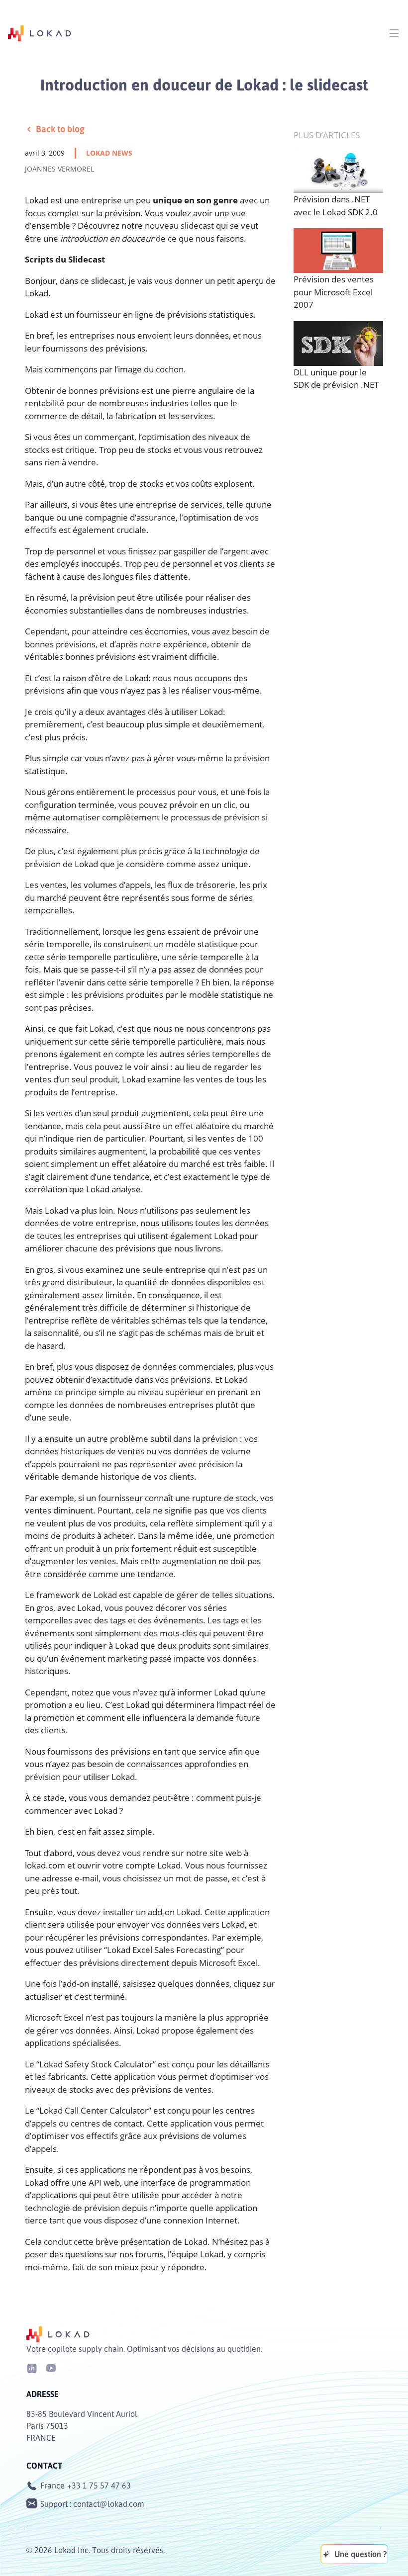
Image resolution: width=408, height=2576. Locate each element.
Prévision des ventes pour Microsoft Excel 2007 (334, 292)
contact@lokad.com (109, 2504)
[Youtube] (51, 2367)
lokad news (109, 153)
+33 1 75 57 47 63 (99, 2486)
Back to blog (60, 129)
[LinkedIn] (32, 2367)
